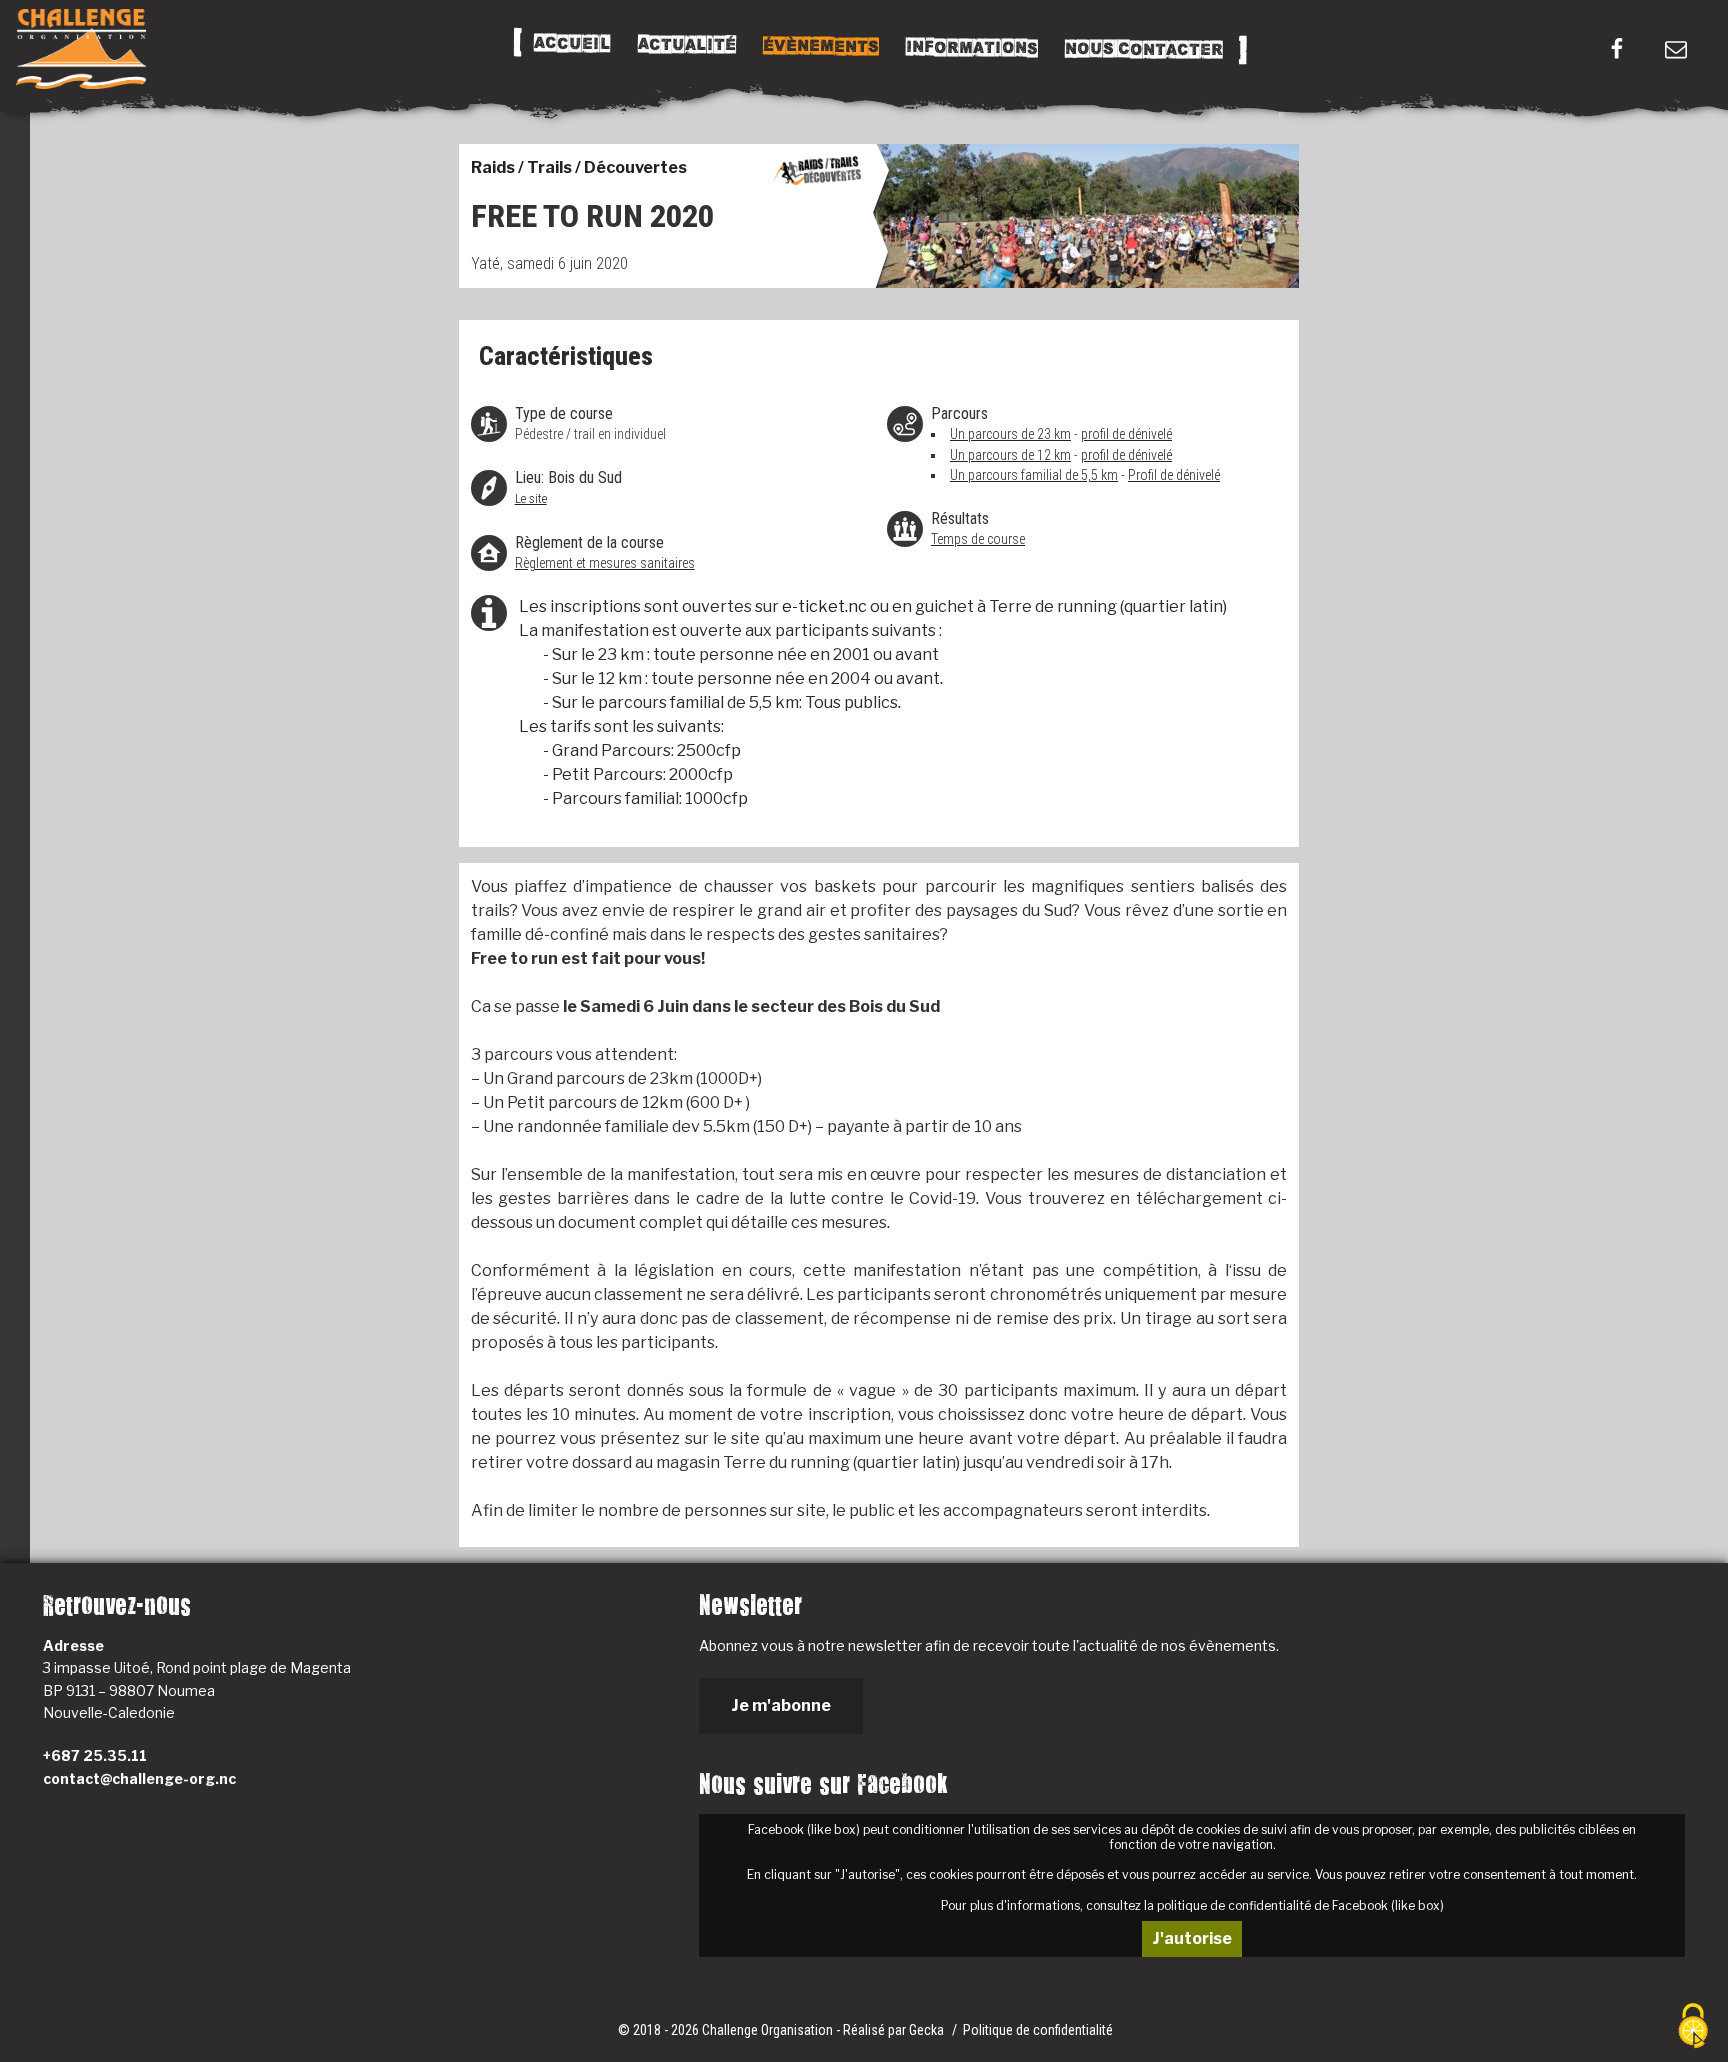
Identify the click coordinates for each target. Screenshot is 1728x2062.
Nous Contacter (1143, 49)
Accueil (571, 44)
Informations (971, 48)
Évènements (820, 46)
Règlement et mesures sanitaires (605, 563)
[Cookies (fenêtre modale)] (1693, 2027)
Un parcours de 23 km (1010, 434)
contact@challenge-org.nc (139, 1778)
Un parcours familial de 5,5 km (1034, 475)
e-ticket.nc (823, 606)
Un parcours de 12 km (1010, 455)
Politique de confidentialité (1038, 2030)
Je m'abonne (781, 1705)
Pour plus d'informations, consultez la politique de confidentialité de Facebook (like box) (1192, 1905)
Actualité (686, 45)
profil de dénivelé (1126, 434)
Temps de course (978, 539)
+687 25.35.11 (95, 1755)
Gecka (928, 2030)
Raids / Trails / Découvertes (579, 167)
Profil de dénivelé (1174, 475)
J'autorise (1192, 1938)
